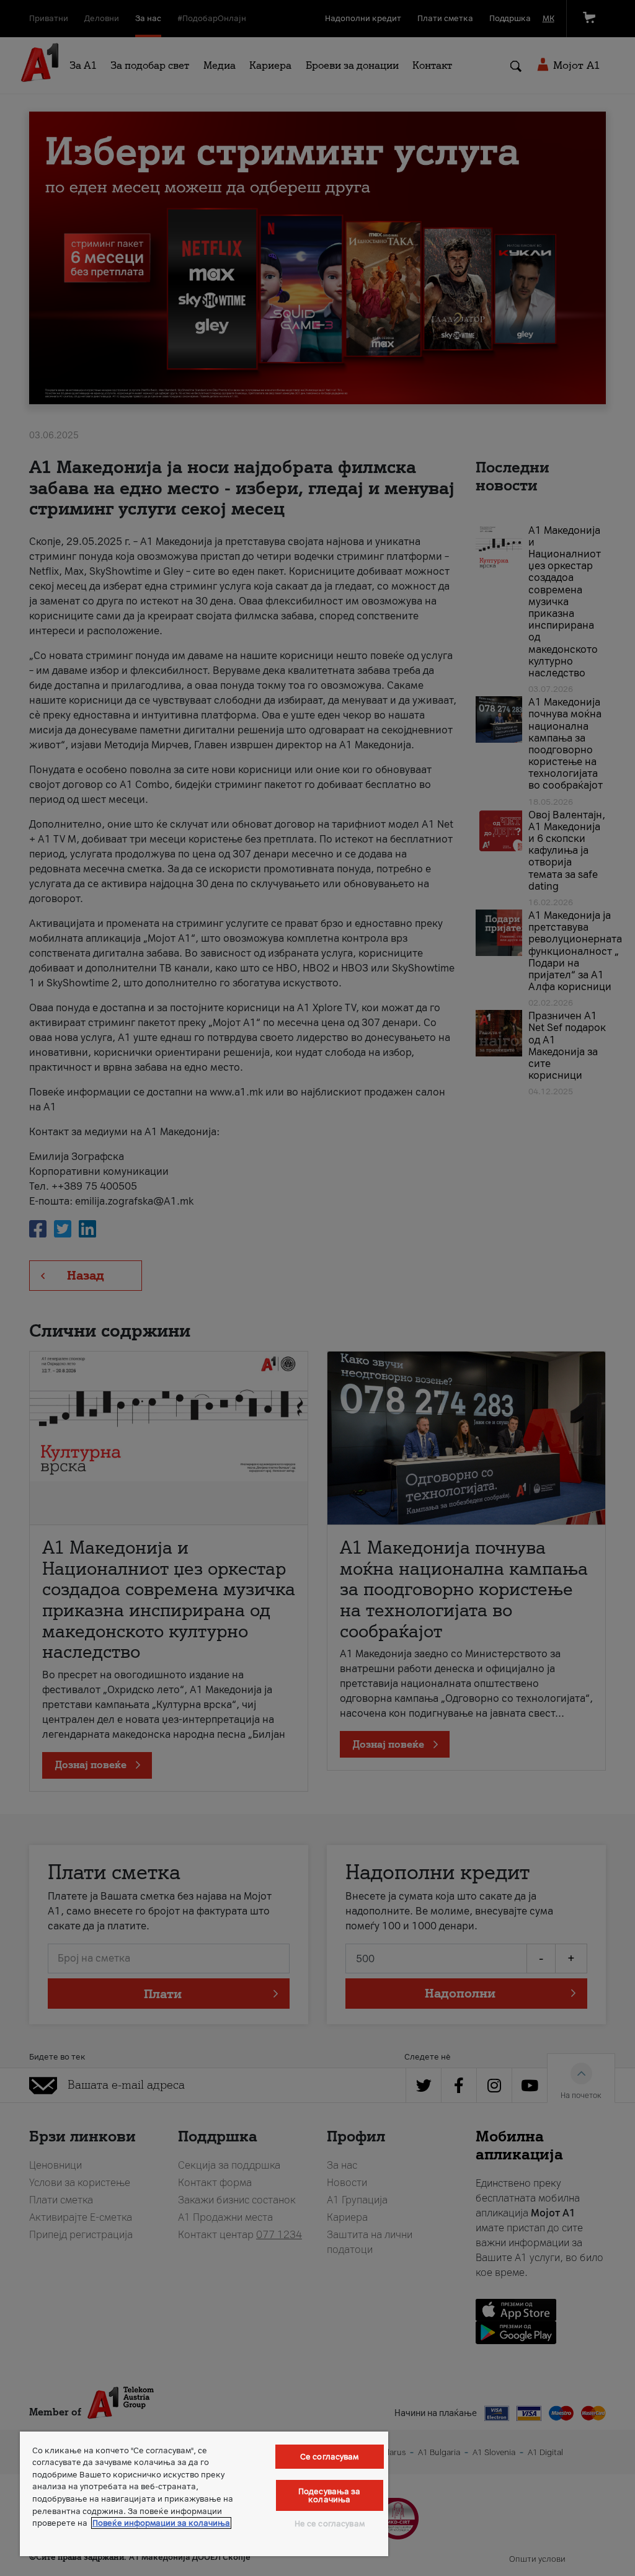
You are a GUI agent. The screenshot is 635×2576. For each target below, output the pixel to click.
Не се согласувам (330, 2524)
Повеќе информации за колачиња (161, 2523)
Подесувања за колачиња (330, 2495)
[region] (204, 2494)
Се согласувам (330, 2457)
